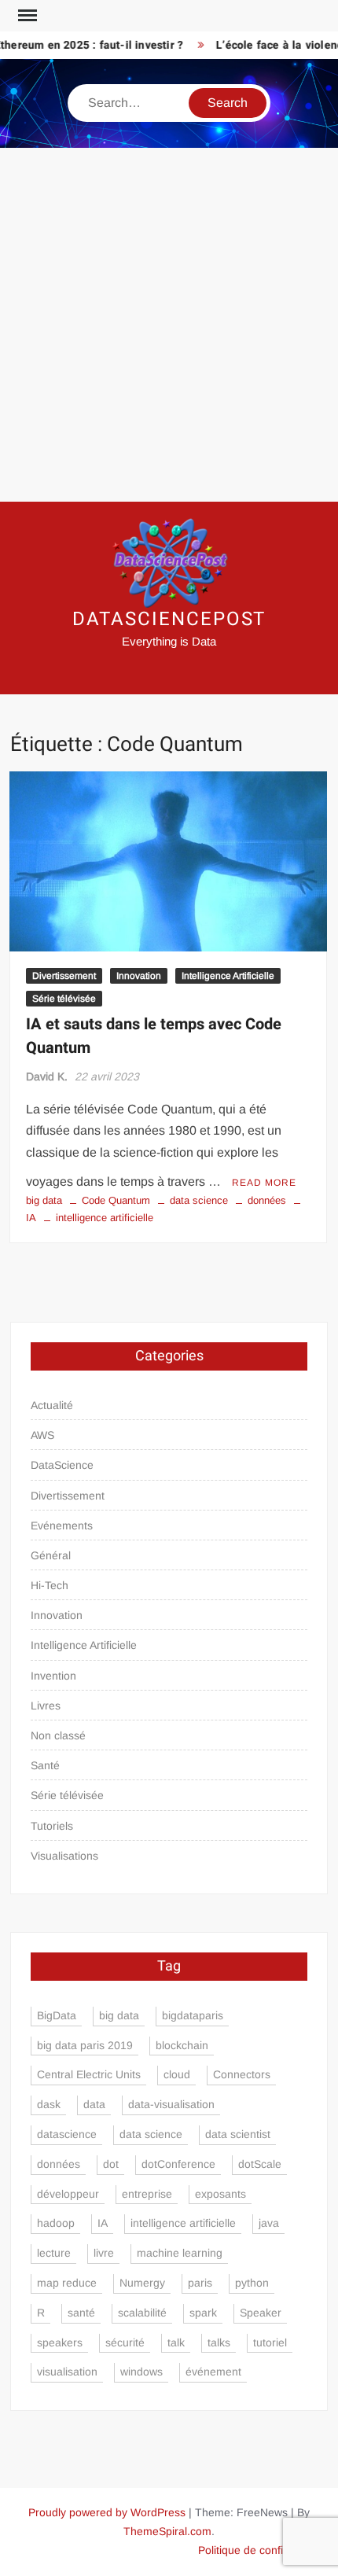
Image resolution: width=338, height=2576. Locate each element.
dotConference (178, 2164)
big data (44, 1200)
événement (213, 2372)
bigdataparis (193, 2015)
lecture (54, 2253)
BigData (57, 2015)
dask (49, 2104)
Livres (46, 1706)
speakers (60, 2342)
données (267, 1200)
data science (199, 1200)
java (269, 2223)
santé (81, 2313)
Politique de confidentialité (263, 2550)
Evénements (62, 1525)
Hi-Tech (50, 1585)
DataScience (62, 1465)
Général (51, 1555)
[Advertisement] (169, 325)
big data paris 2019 (85, 2045)
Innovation (139, 976)
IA (103, 2223)
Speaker (261, 2313)
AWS (42, 1435)
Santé (45, 1765)
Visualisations (64, 1856)
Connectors (242, 2074)
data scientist (238, 2134)
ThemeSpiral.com (167, 2531)
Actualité (52, 1405)
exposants (220, 2194)
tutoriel (270, 2342)
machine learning (180, 2253)
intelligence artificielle (105, 1218)
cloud (177, 2074)
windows (141, 2372)
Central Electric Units (89, 2074)
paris (200, 2283)
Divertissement (64, 976)
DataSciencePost (169, 619)
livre (104, 2253)
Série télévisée (64, 999)
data (94, 2104)
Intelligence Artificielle (228, 976)
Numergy (142, 2283)
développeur (68, 2194)
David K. (47, 1076)
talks (219, 2342)
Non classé (58, 1735)
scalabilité (142, 2313)
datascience (67, 2134)
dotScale (260, 2164)
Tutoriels (52, 1826)
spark (203, 2313)
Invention (53, 1676)
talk (176, 2342)
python (252, 2283)
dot (111, 2164)
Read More (264, 1183)
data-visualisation (171, 2104)
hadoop (56, 2223)
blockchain (182, 2045)
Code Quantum (116, 1200)
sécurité (125, 2342)
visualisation (67, 2372)
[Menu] (26, 16)
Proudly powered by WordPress (107, 2512)
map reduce (67, 2283)
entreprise (147, 2194)
